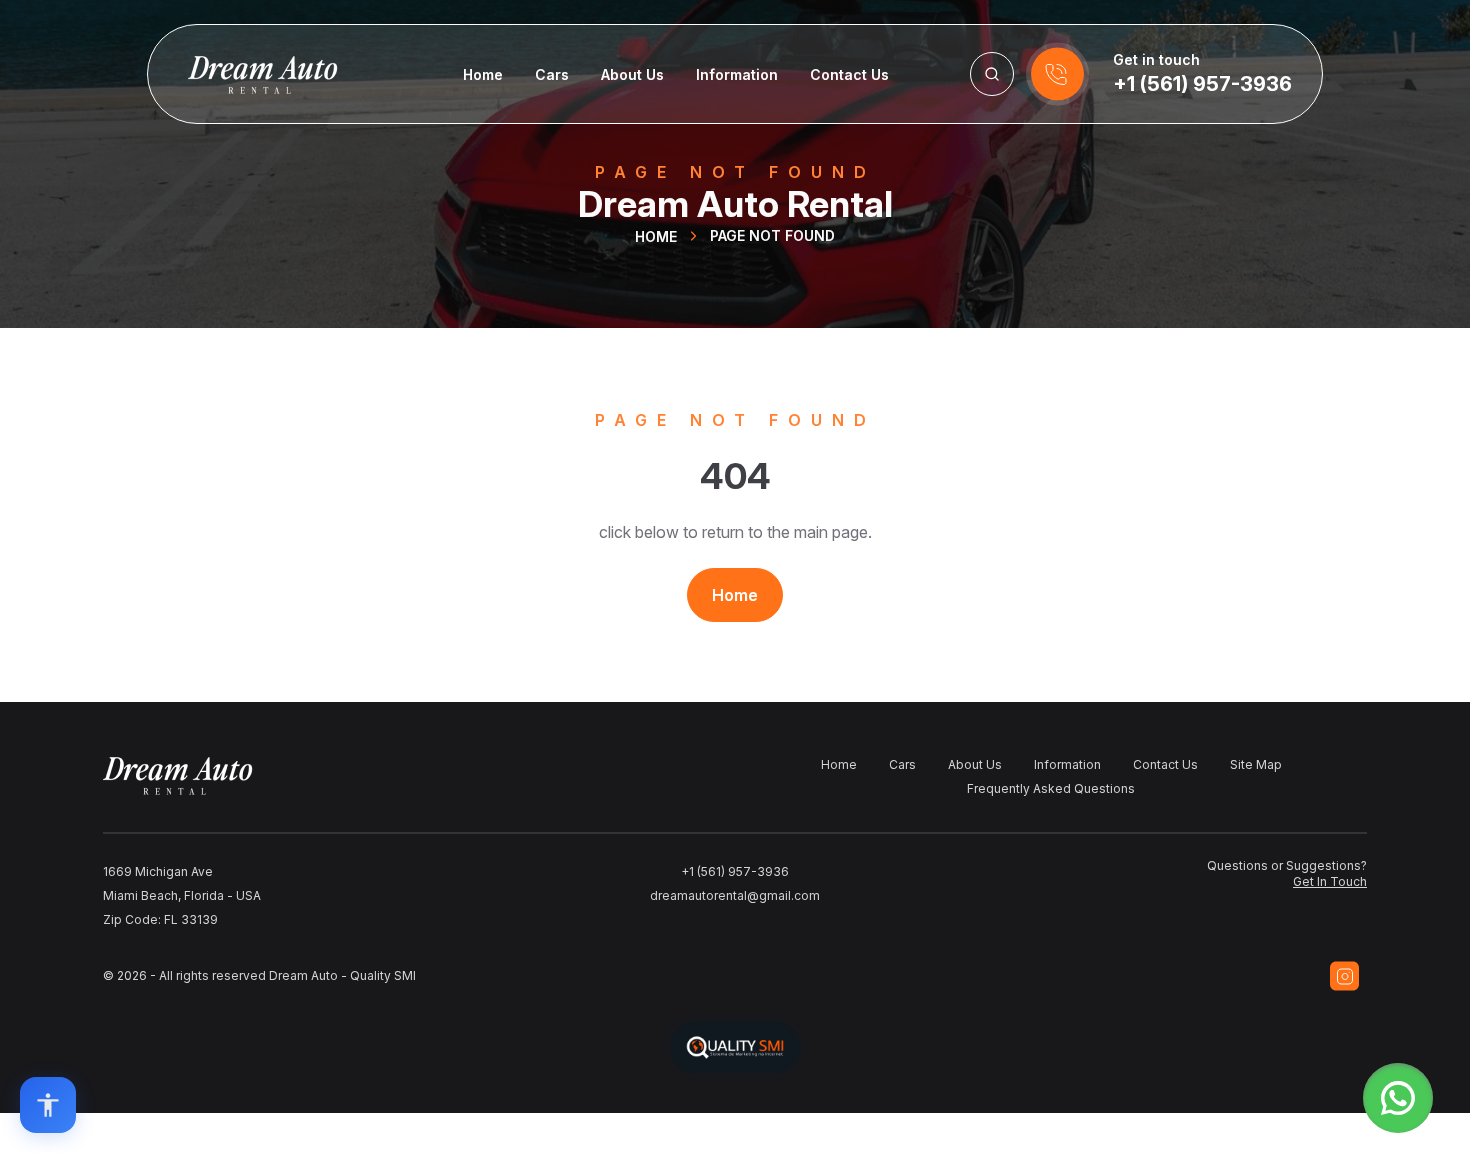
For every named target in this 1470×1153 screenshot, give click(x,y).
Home (483, 74)
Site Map (1256, 764)
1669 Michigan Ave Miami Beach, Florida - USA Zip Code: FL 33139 (182, 895)
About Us (632, 74)
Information (737, 74)
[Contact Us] (1057, 74)
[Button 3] (992, 74)
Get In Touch (1330, 881)
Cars (552, 74)
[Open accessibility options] (48, 1105)
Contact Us (849, 74)
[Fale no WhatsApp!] (1398, 1098)
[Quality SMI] (735, 1047)
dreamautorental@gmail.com (735, 895)
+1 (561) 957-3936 (1202, 84)
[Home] (243, 74)
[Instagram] (1344, 976)
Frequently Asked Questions (1051, 788)
